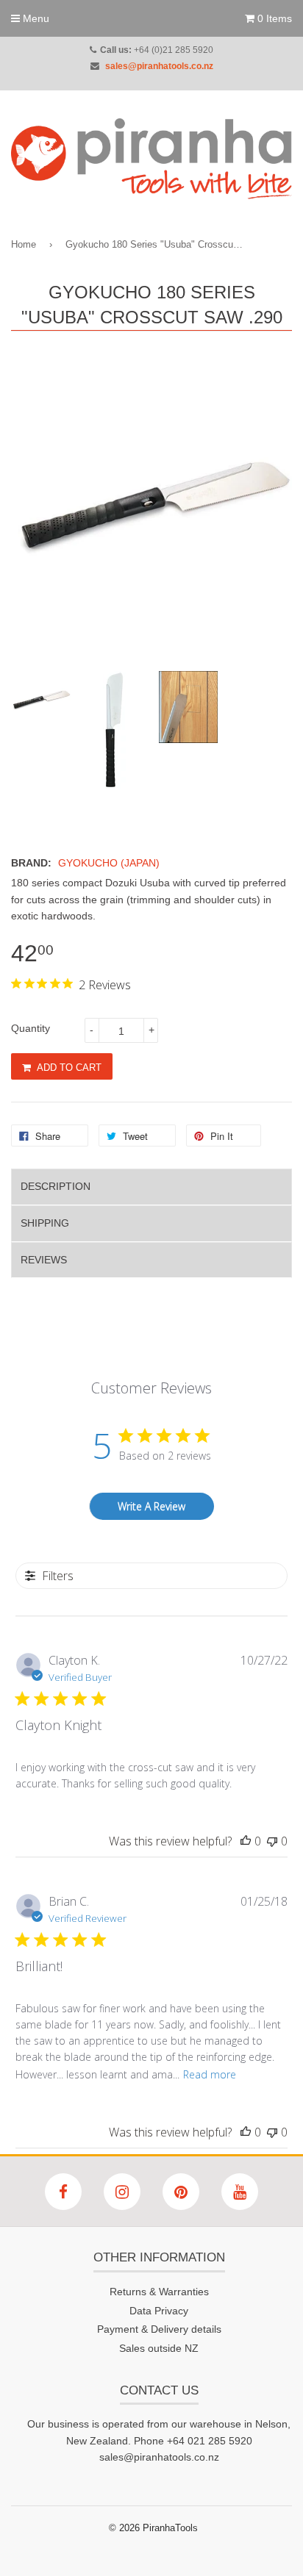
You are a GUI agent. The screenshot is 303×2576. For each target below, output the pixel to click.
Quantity (31, 1028)
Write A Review (151, 1506)
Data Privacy (159, 2311)
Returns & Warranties (159, 2292)
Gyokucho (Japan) (109, 863)
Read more (210, 2074)
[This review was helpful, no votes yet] (246, 1841)
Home (24, 244)
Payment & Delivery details (159, 2329)
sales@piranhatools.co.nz (159, 66)
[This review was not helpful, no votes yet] (272, 1841)
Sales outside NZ (159, 2348)
